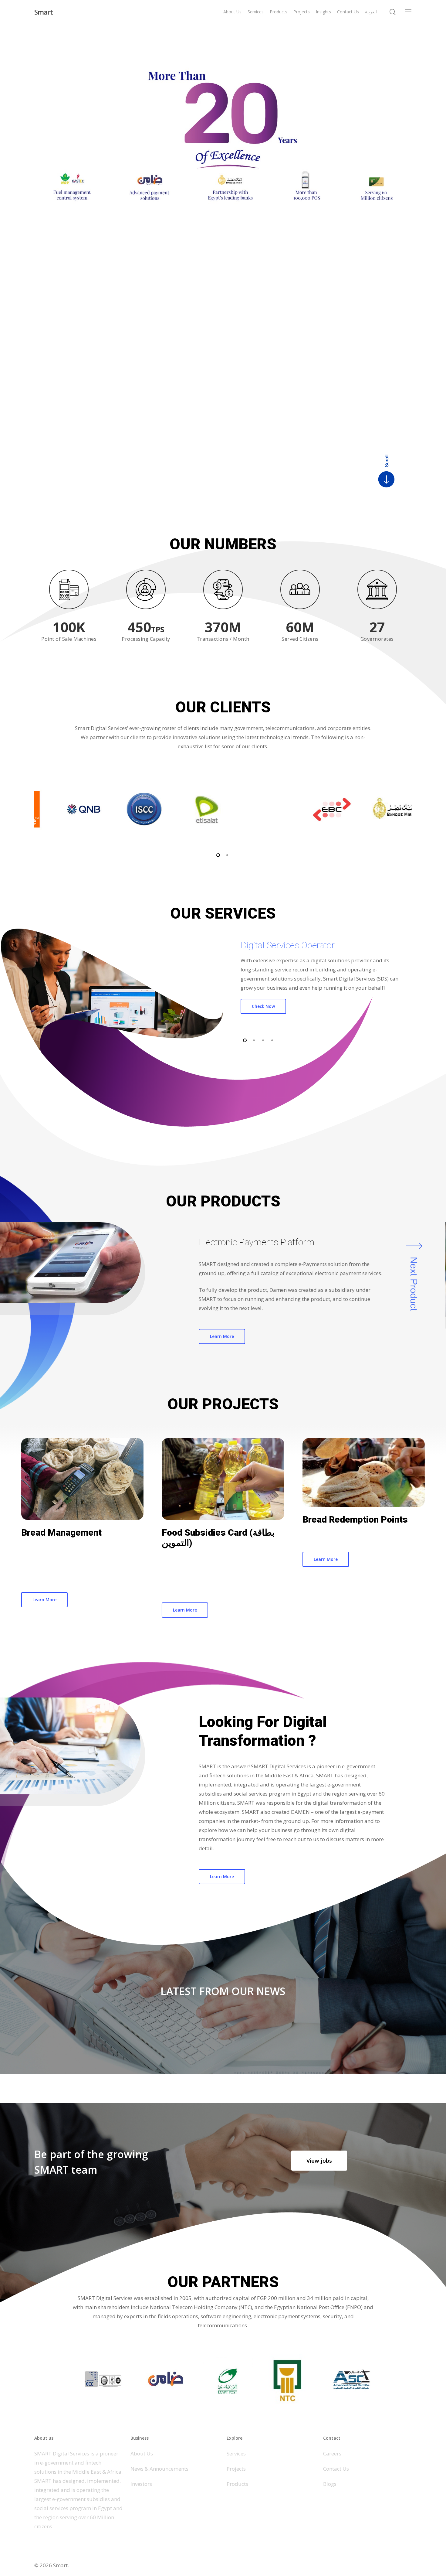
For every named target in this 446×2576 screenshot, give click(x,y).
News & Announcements (159, 2469)
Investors (141, 2484)
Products (237, 2484)
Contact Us (336, 2469)
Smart (44, 12)
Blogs (330, 2484)
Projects (236, 2469)
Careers (332, 2453)
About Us (142, 2453)
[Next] (410, 1242)
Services (236, 2453)
